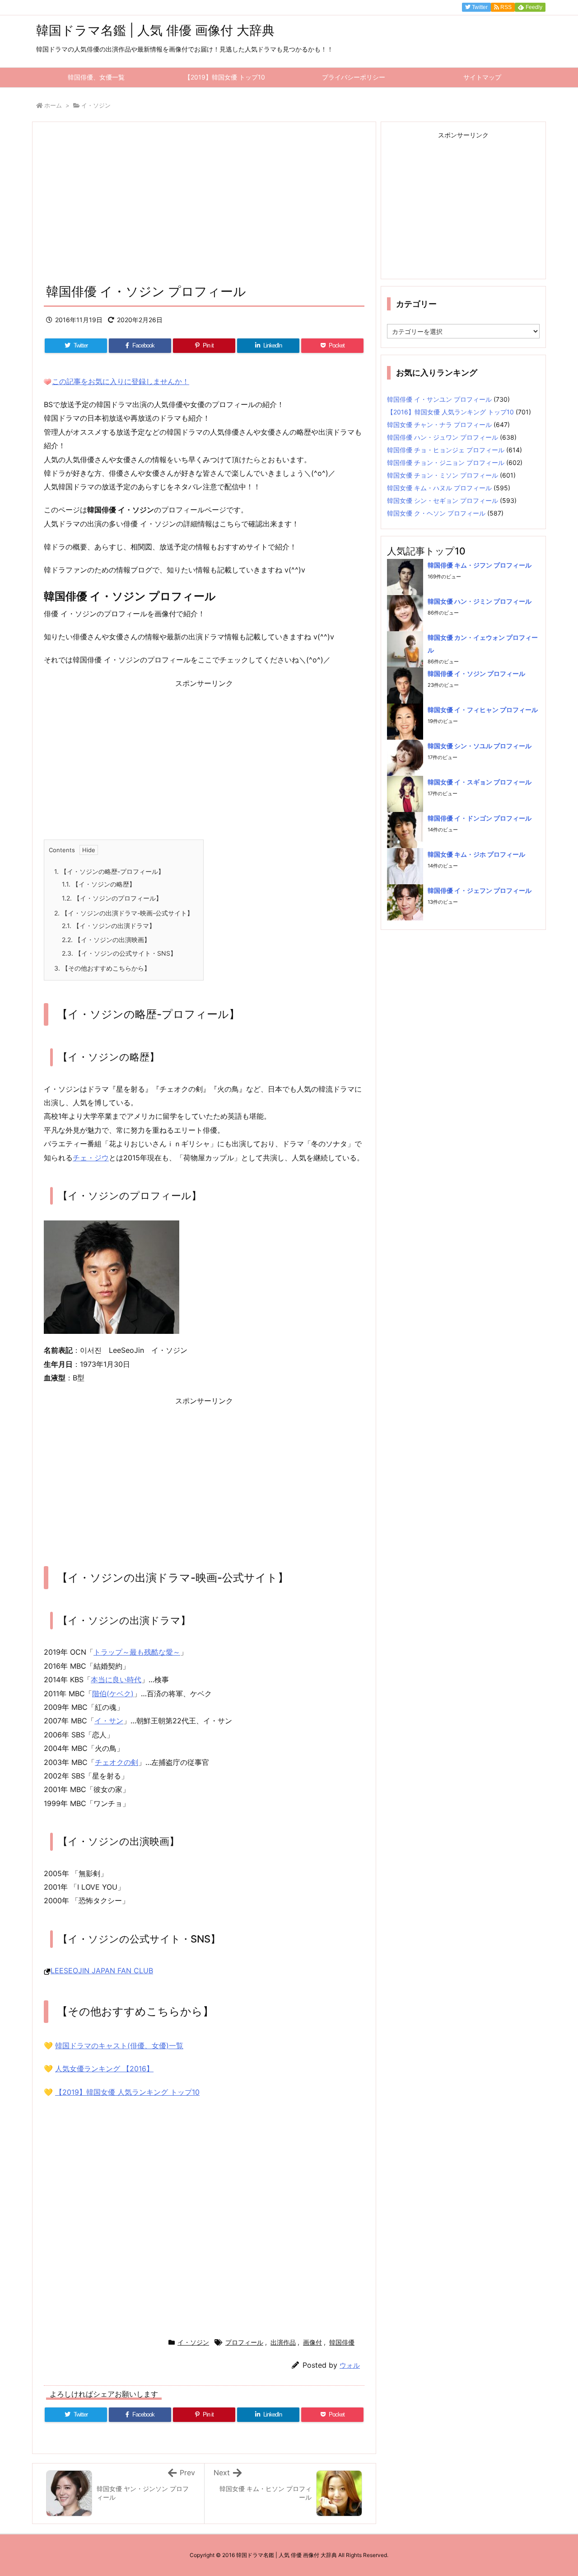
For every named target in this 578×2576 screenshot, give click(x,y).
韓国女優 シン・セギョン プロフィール (443, 500)
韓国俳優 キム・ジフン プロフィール (480, 565)
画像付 (312, 2342)
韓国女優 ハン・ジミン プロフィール (480, 601)
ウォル (350, 2365)
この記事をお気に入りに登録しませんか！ (121, 381)
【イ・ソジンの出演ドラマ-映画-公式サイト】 (124, 913)
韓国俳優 (342, 2342)
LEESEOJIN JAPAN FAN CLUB (102, 1971)
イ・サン (109, 1721)
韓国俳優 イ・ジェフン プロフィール (480, 890)
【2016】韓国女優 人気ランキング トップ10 (450, 412)
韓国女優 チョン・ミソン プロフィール (443, 475)
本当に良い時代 (116, 1680)
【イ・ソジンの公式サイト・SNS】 (119, 953)
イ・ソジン (96, 105)
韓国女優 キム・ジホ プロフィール (476, 854)
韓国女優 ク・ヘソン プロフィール (436, 513)
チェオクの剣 (117, 1762)
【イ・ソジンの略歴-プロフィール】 (109, 871)
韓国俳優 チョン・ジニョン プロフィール (446, 462)
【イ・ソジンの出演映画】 (106, 940)
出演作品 (283, 2342)
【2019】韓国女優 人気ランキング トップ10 (127, 2092)
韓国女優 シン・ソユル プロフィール (480, 746)
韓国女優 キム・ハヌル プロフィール (439, 488)
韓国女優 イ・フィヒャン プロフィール (483, 710)
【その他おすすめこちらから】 (102, 968)
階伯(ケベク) (113, 1694)
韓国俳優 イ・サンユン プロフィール (439, 399)
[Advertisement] (204, 206)
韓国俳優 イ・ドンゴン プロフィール (480, 818)
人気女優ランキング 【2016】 (104, 2069)
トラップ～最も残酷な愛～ (137, 1652)
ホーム (53, 105)
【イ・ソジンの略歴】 (99, 884)
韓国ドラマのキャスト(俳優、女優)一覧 (119, 2046)
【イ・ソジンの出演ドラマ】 (109, 926)
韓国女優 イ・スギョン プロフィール (480, 782)
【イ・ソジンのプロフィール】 (112, 898)
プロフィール (244, 2342)
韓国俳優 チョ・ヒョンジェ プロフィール (446, 450)
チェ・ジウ (91, 1158)
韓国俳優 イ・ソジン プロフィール (476, 673)
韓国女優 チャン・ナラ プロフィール (439, 425)
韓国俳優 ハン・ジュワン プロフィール (443, 437)
